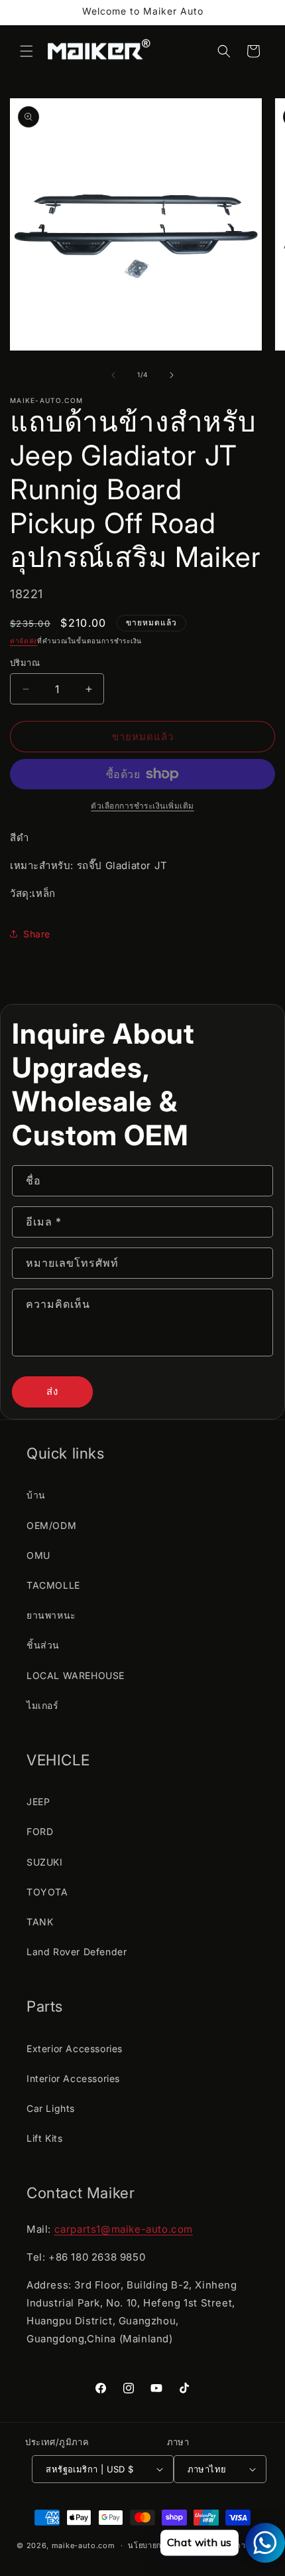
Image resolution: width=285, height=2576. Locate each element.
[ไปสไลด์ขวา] (172, 375)
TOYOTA (47, 1892)
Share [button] (37, 934)
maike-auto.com (84, 2545)
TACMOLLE (53, 1585)
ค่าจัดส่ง (24, 641)
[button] (27, 51)
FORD (40, 1831)
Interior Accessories (73, 2078)
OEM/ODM (51, 1525)
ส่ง (52, 1391)
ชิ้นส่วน (43, 1645)
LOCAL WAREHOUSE (76, 1675)
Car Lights (51, 2108)
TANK (40, 1922)
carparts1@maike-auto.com (124, 2229)
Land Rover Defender (77, 1952)
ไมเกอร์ (43, 1705)
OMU (38, 1555)
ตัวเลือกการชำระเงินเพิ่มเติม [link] (142, 806)
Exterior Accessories (75, 2049)
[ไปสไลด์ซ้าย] (113, 375)
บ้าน (36, 1495)
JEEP (38, 1802)
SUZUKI (45, 1862)
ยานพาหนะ (51, 1615)
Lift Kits (44, 2138)
